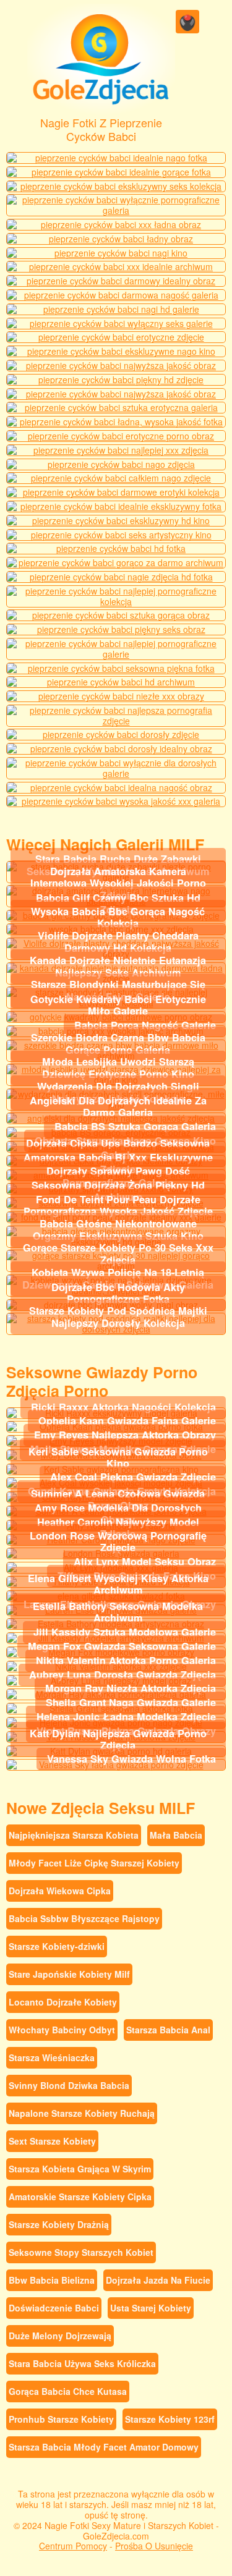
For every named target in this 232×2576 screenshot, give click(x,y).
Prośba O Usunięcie (154, 2546)
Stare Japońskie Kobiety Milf (69, 1974)
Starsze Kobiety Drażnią (59, 2224)
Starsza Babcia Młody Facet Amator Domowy (104, 2447)
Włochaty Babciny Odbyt (62, 2030)
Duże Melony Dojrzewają (60, 2336)
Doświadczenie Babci (54, 2308)
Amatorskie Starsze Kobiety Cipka (80, 2197)
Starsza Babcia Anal (168, 2030)
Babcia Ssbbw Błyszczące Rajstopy (84, 1918)
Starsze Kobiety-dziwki (57, 1946)
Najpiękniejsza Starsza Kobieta (74, 1835)
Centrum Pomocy (73, 2546)
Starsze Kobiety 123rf (170, 2419)
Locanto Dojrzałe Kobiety (63, 2002)
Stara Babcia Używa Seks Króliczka (82, 2363)
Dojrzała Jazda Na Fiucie (158, 2280)
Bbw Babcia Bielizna (52, 2280)
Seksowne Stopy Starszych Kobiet (81, 2252)
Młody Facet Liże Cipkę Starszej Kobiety (94, 1863)
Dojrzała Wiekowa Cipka (60, 1891)
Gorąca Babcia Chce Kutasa (68, 2391)
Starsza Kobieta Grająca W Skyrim (80, 2169)
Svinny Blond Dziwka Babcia (69, 2085)
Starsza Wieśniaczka (52, 2057)
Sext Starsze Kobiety (52, 2141)
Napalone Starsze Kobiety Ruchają (82, 2113)
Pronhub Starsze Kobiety (61, 2419)
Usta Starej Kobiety (151, 2308)
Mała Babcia (176, 1835)
